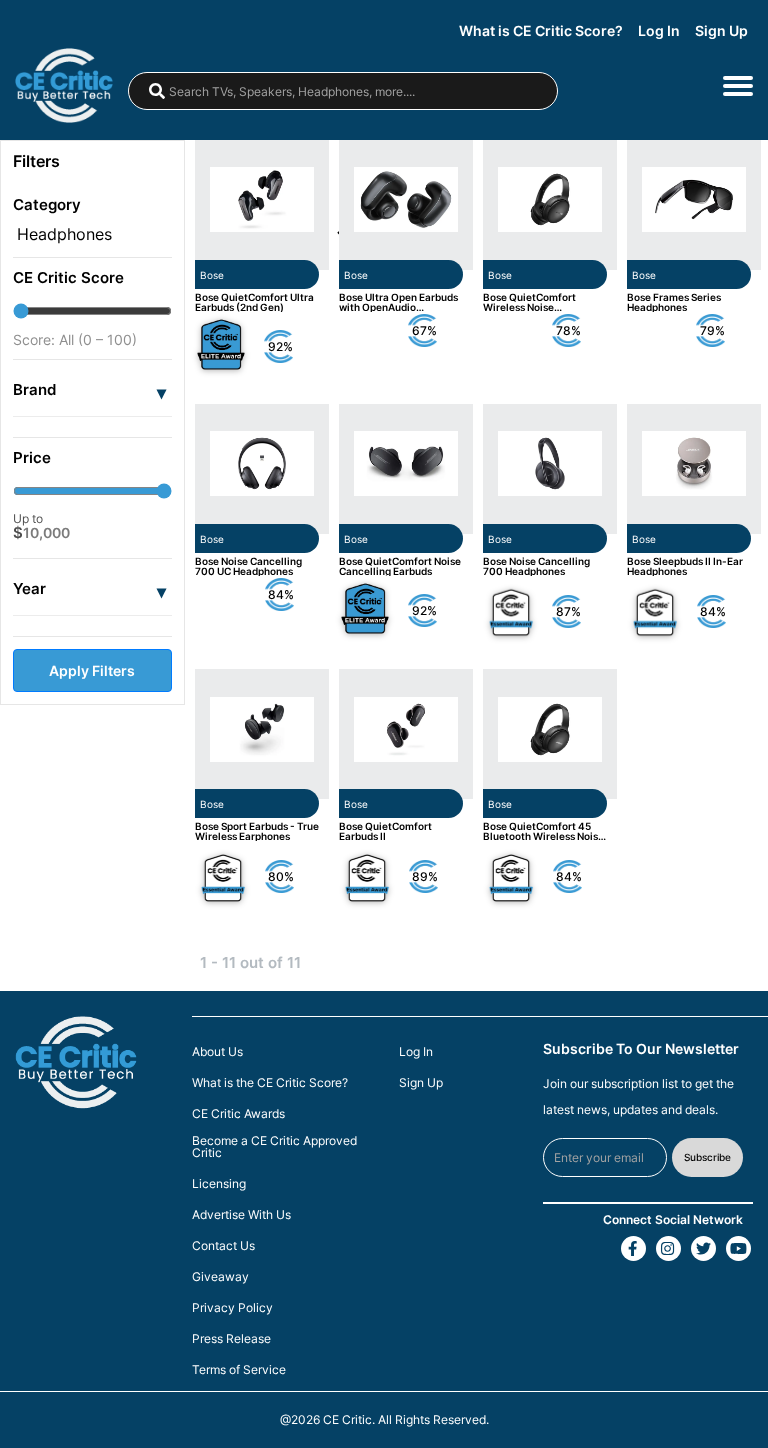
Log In (659, 31)
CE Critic (347, 1419)
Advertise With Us (241, 1215)
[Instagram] (668, 1248)
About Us (217, 1052)
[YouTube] (738, 1248)
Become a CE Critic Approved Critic (274, 1147)
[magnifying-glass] (157, 91)
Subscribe (707, 1157)
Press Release (231, 1339)
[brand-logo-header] (74, 85)
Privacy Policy (232, 1308)
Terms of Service (239, 1370)
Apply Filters (92, 670)
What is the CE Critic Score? (270, 1083)
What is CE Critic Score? (541, 31)
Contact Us (223, 1246)
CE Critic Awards (238, 1114)
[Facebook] (633, 1248)
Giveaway (220, 1277)
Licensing (219, 1184)
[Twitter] (703, 1248)
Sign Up (721, 31)
